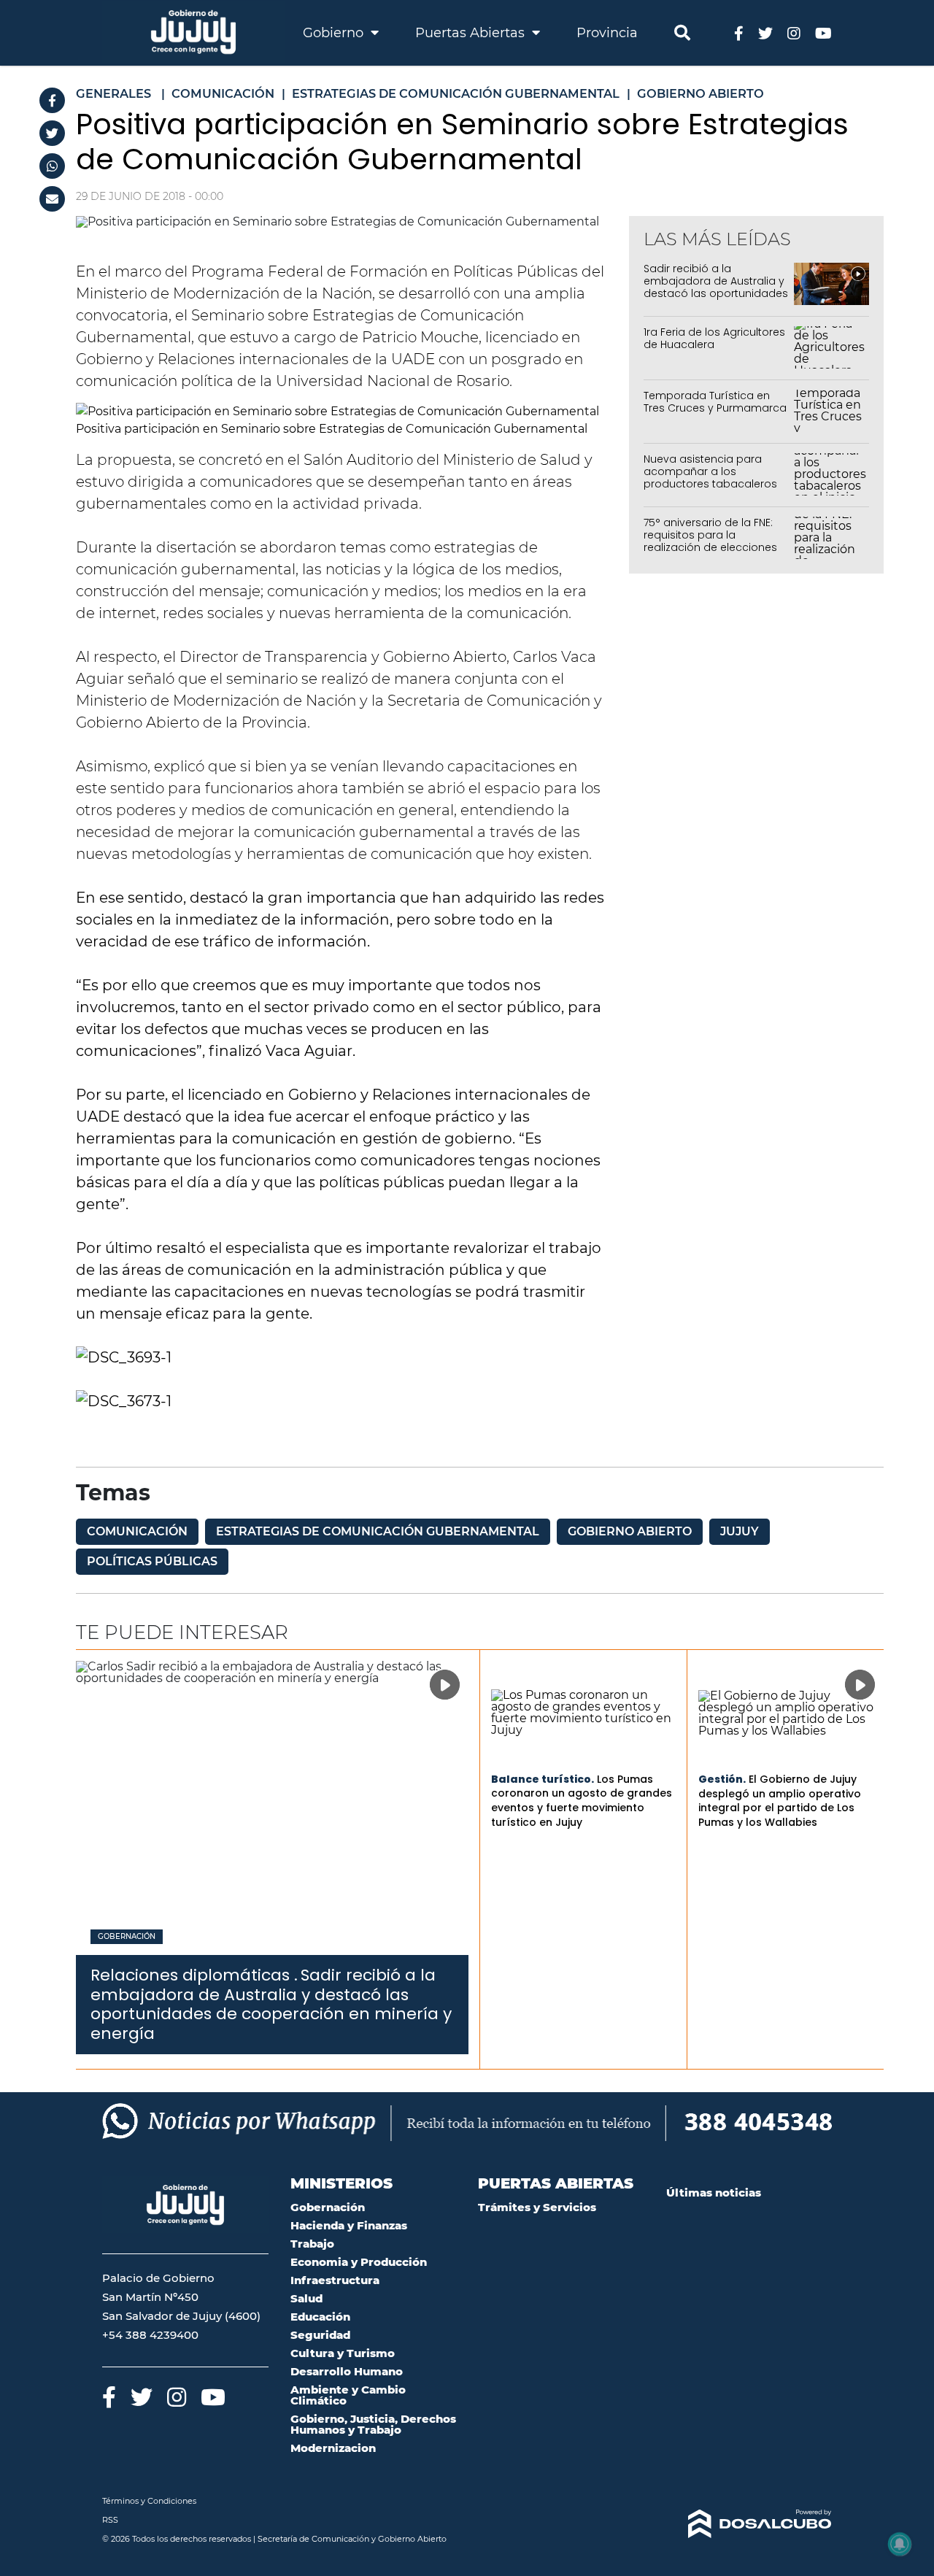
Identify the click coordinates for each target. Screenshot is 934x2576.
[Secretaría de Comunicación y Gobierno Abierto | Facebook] (739, 32)
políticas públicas (152, 1561)
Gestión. (722, 1779)
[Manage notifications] (900, 2544)
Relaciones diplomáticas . (194, 1975)
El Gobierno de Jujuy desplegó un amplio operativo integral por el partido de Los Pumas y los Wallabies (780, 1801)
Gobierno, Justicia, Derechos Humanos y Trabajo (373, 2424)
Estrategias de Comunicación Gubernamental (378, 1531)
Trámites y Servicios (537, 2207)
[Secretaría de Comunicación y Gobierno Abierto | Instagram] (794, 32)
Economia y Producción (359, 2262)
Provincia (607, 33)
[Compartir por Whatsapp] (52, 166)
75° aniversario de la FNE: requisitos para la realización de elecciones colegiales (710, 541)
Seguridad (320, 2335)
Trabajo (312, 2244)
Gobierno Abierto (630, 1531)
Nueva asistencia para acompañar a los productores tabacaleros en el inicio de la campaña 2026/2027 (714, 483)
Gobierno (335, 33)
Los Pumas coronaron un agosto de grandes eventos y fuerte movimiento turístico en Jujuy (582, 1801)
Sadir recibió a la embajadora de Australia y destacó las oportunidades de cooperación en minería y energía (716, 293)
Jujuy (740, 1531)
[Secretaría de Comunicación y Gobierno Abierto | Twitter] (765, 32)
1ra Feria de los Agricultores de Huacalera (714, 338)
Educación (320, 2317)
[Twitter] (52, 133)
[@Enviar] (52, 199)
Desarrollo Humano (347, 2371)
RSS (110, 2520)
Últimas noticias (714, 2193)
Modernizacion (333, 2448)
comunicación (137, 1531)
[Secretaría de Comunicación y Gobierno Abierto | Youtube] (823, 32)
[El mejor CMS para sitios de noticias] (749, 2524)
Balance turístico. (543, 1779)
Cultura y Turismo (343, 2353)
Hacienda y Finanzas (349, 2225)
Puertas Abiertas (472, 33)
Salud (306, 2298)
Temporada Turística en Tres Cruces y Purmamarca (715, 402)
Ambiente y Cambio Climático (348, 2395)
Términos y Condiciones (149, 2501)
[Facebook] (52, 100)
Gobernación (127, 1937)
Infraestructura (335, 2280)
